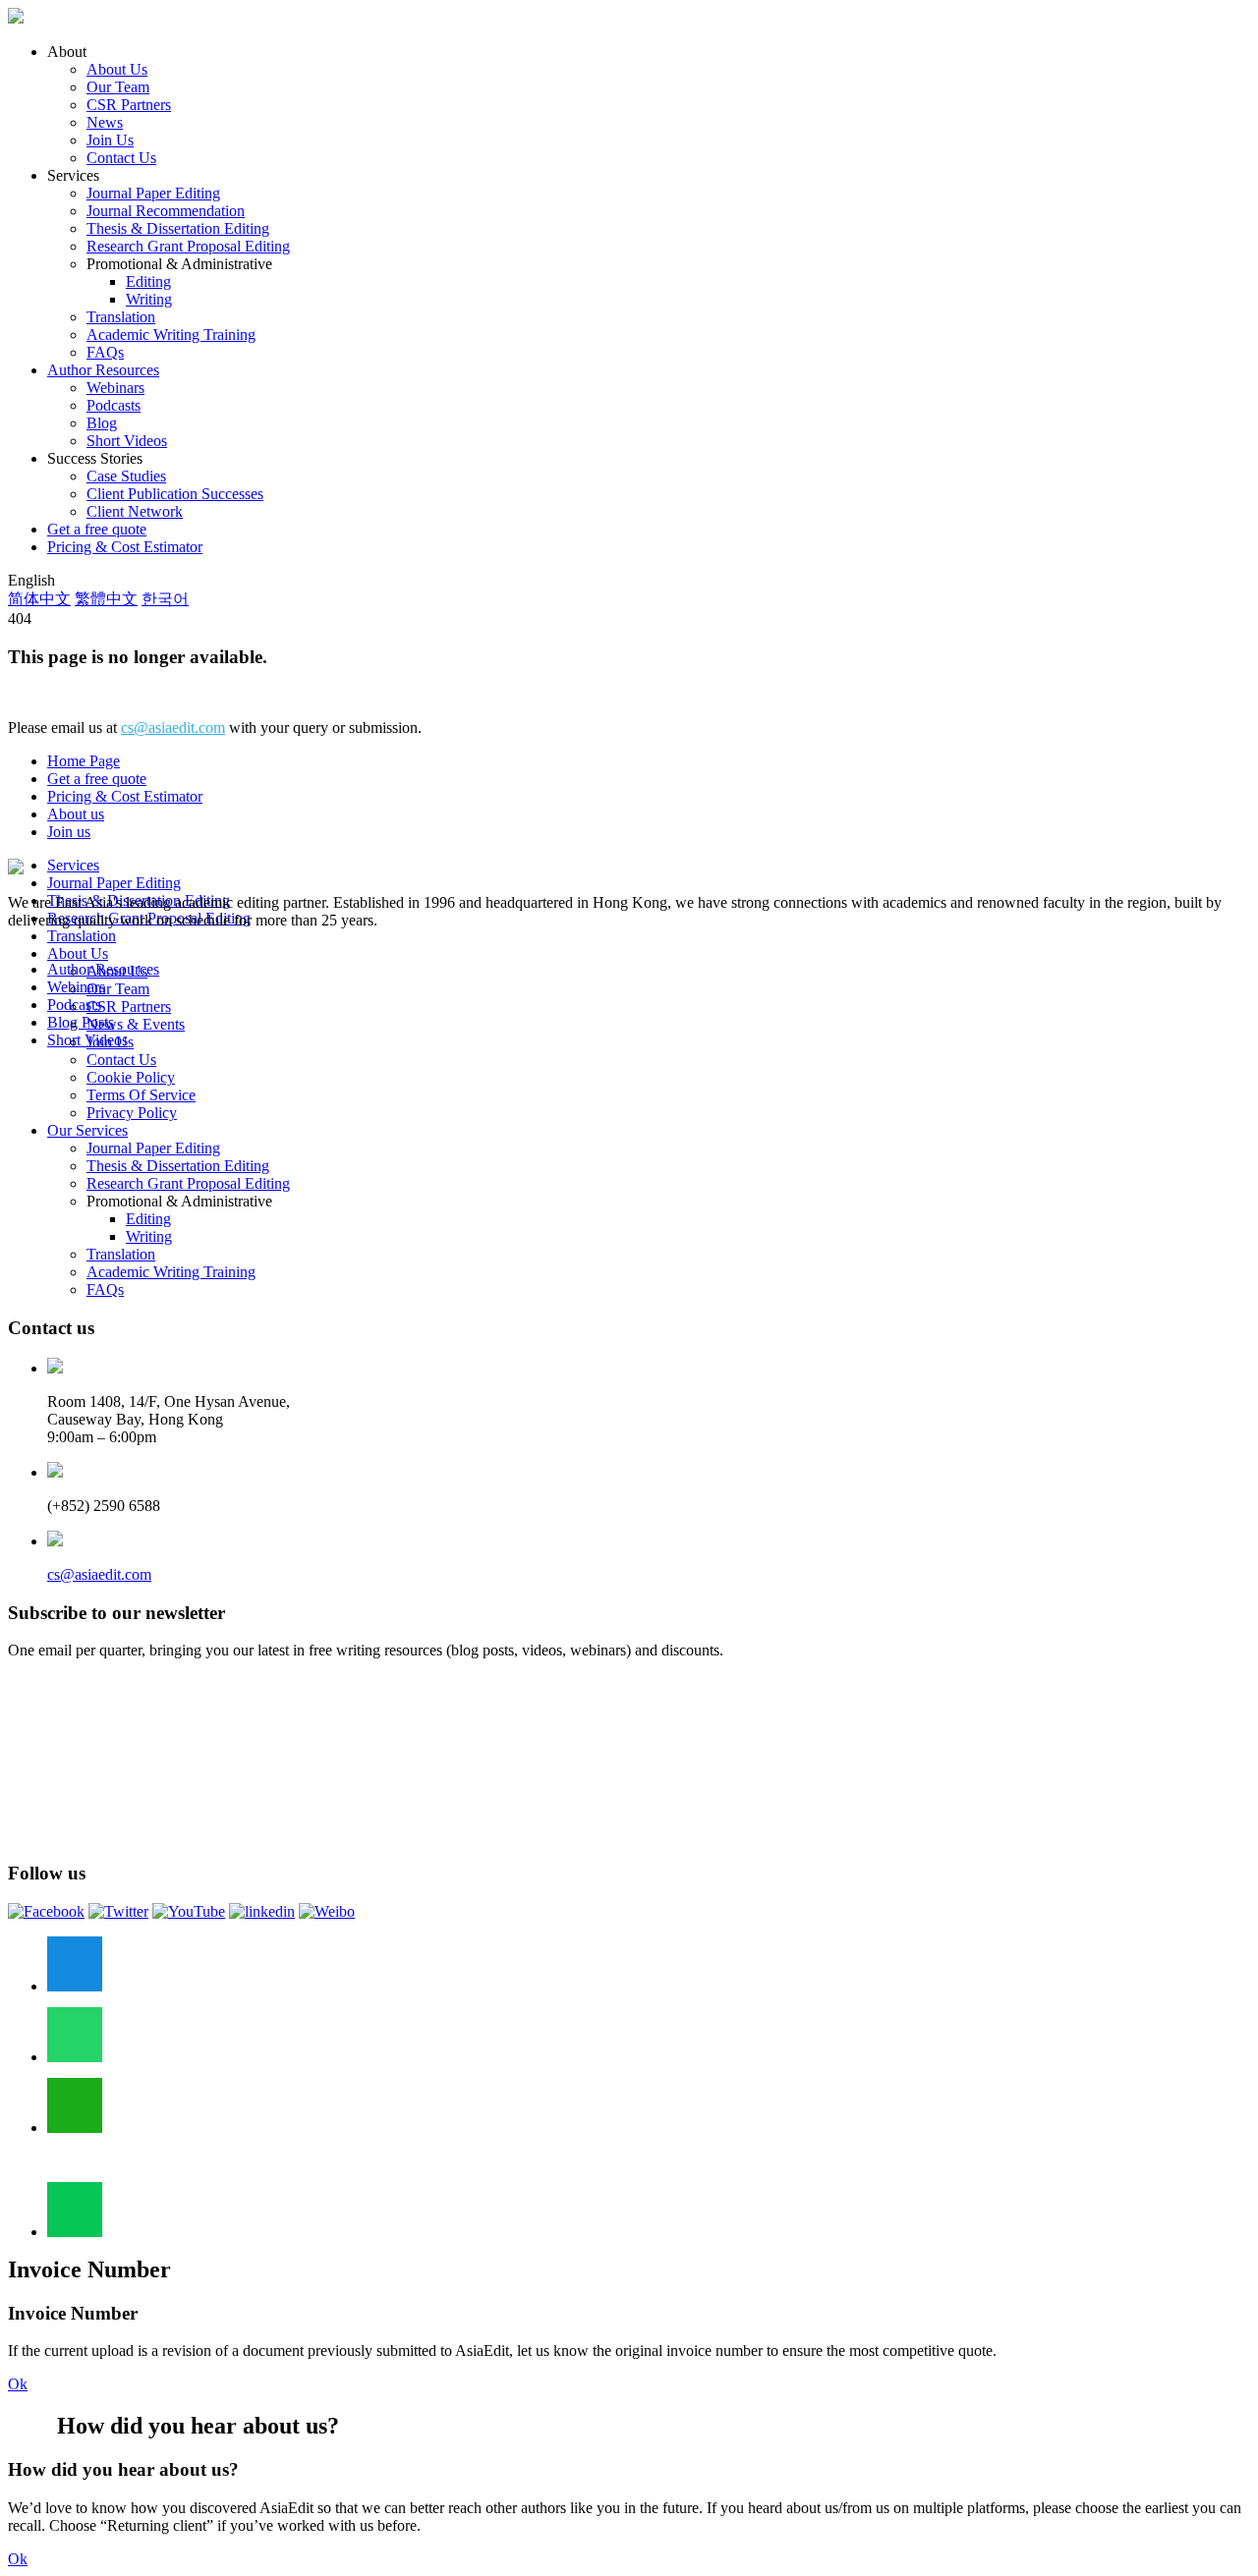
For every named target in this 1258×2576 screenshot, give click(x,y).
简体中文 (39, 599)
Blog (102, 423)
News (105, 122)
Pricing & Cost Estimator (125, 547)
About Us (117, 69)
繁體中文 (106, 599)
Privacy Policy (132, 1113)
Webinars (115, 388)
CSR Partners (129, 105)
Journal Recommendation (166, 211)
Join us (69, 832)
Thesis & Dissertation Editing (178, 228)
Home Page (84, 761)
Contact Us (121, 158)
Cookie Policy (131, 1077)
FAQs (105, 352)
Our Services (87, 1130)
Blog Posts (81, 1022)
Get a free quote (97, 529)
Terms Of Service (141, 1095)
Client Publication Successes (175, 494)
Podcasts (114, 405)
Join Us (110, 140)
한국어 (165, 599)
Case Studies (126, 476)
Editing (148, 281)
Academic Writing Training (171, 335)
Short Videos (127, 441)
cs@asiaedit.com (173, 728)
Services (73, 865)
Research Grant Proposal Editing (188, 246)
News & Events (136, 1024)
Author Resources (103, 370)
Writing (149, 299)
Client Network (135, 511)
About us (76, 814)
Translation (121, 317)
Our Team (118, 87)
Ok (18, 2384)
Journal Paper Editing (153, 193)
